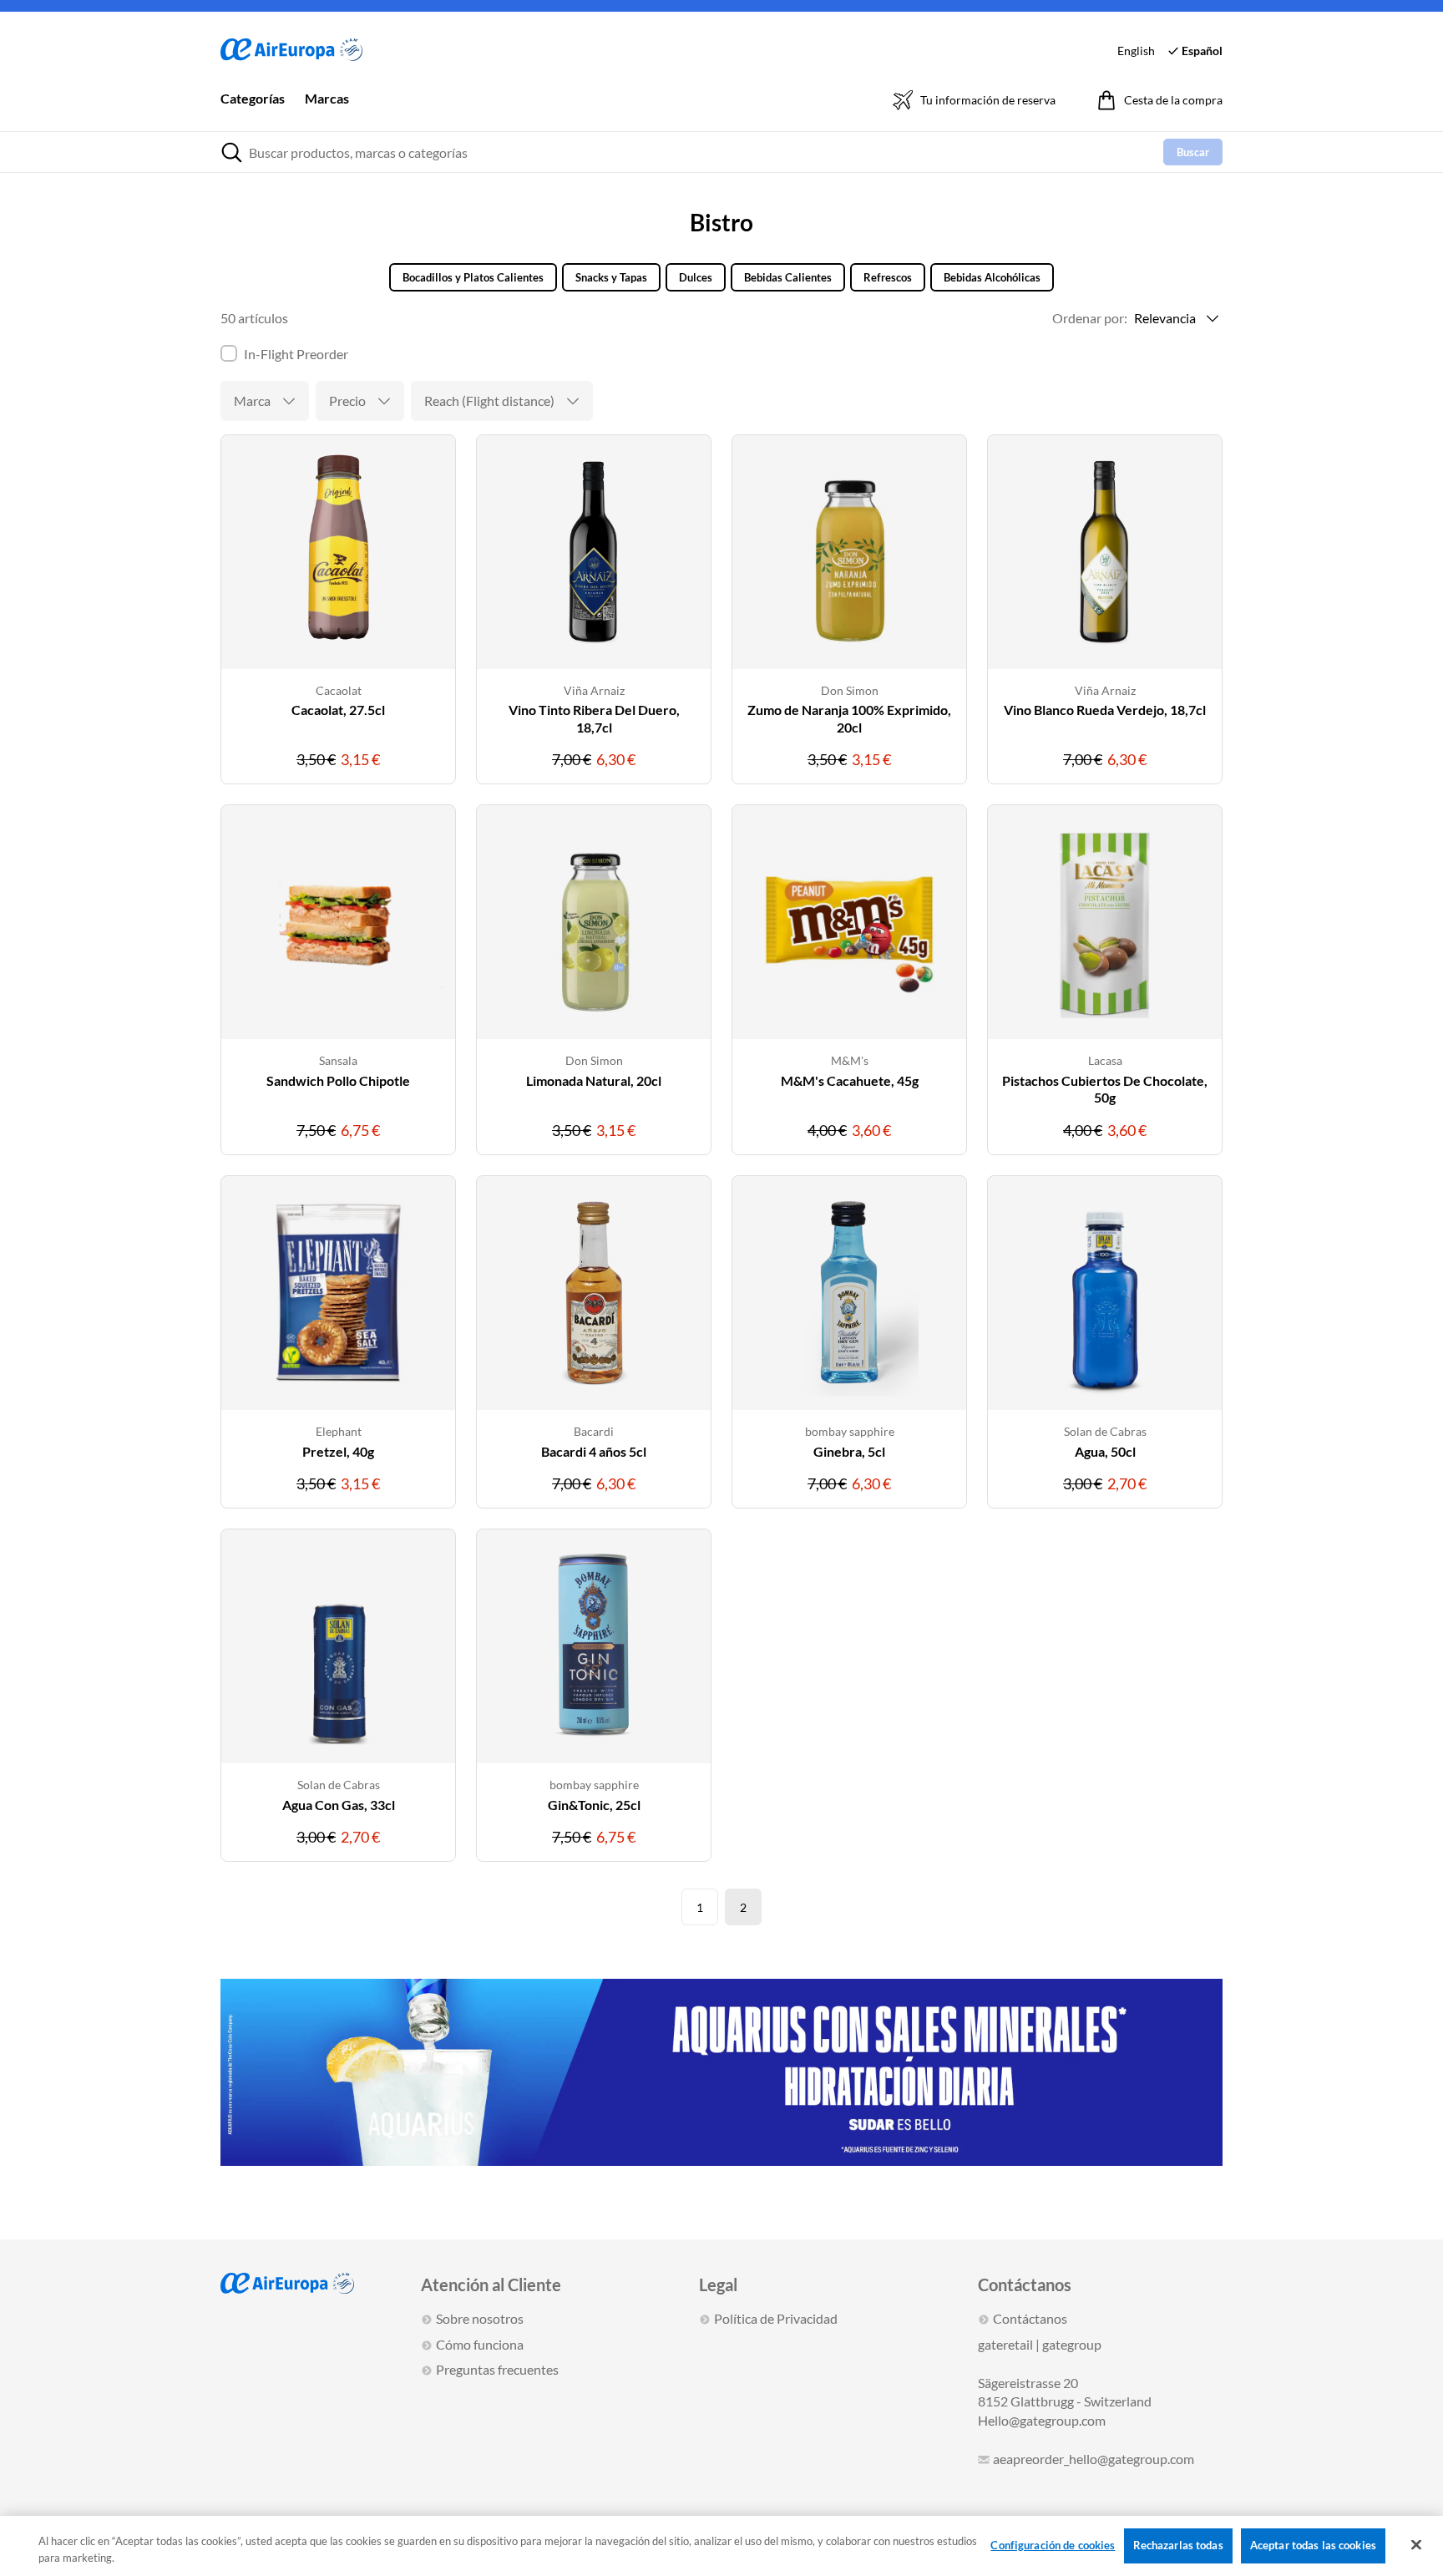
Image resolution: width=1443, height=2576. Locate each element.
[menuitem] (253, 110)
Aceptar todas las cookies (1313, 2545)
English (1136, 51)
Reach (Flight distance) (489, 401)
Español (1202, 51)
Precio (347, 401)
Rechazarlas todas (1178, 2545)
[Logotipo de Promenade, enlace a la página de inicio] (291, 51)
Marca (252, 401)
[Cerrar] (1416, 2545)
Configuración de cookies (1053, 2545)
